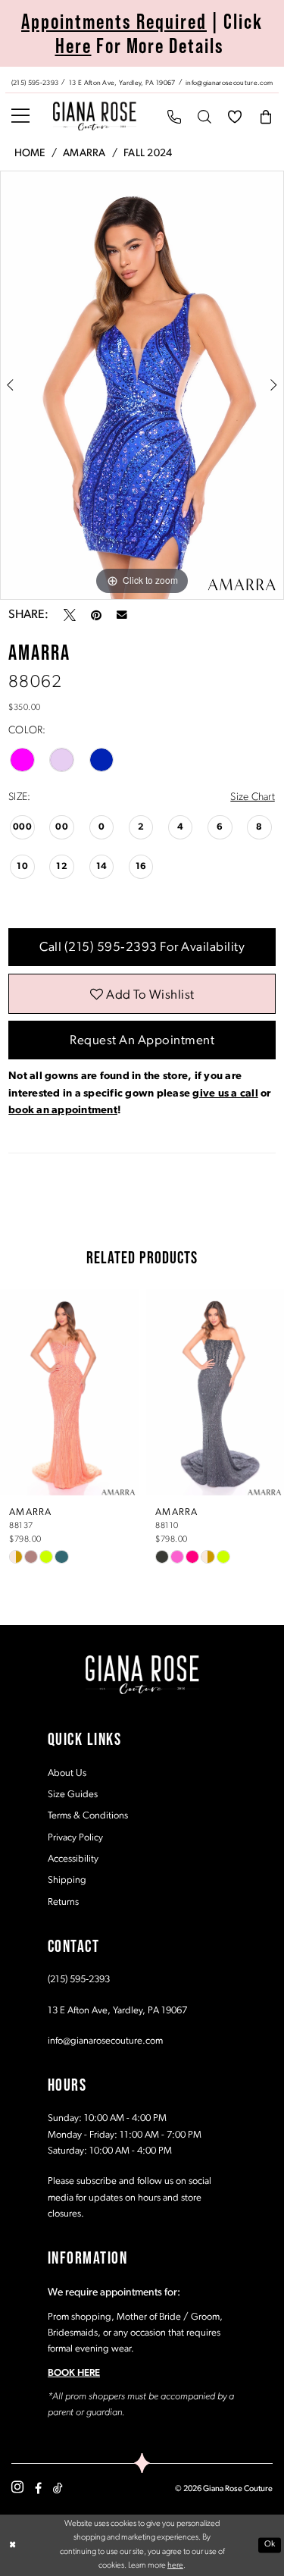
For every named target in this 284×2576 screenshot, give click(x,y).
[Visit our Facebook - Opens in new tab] (38, 2488)
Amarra (84, 154)
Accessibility (73, 1859)
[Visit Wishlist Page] (235, 116)
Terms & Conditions (88, 1816)
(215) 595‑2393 (79, 1980)
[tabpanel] (142, 385)
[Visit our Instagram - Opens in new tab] (17, 2488)
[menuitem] (142, 80)
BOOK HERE (74, 2373)
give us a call (225, 1094)
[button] (20, 116)
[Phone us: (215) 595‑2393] (174, 116)
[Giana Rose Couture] (95, 116)
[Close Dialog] (12, 2545)
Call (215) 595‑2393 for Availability (142, 948)
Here (73, 45)
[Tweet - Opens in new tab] (70, 615)
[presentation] (69, 1392)
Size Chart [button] (252, 797)
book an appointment (63, 1111)
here (175, 2566)
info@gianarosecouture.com (105, 2041)
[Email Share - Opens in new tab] (122, 615)
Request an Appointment (142, 1041)
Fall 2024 (148, 154)
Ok (270, 2545)
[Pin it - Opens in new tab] (96, 615)
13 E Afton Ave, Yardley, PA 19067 (117, 2011)
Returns (63, 1902)
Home (30, 154)
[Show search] (204, 116)
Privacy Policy (75, 1838)
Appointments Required (114, 21)
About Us (67, 1773)
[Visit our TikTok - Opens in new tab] (58, 2488)
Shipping (67, 1880)
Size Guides (73, 1795)
